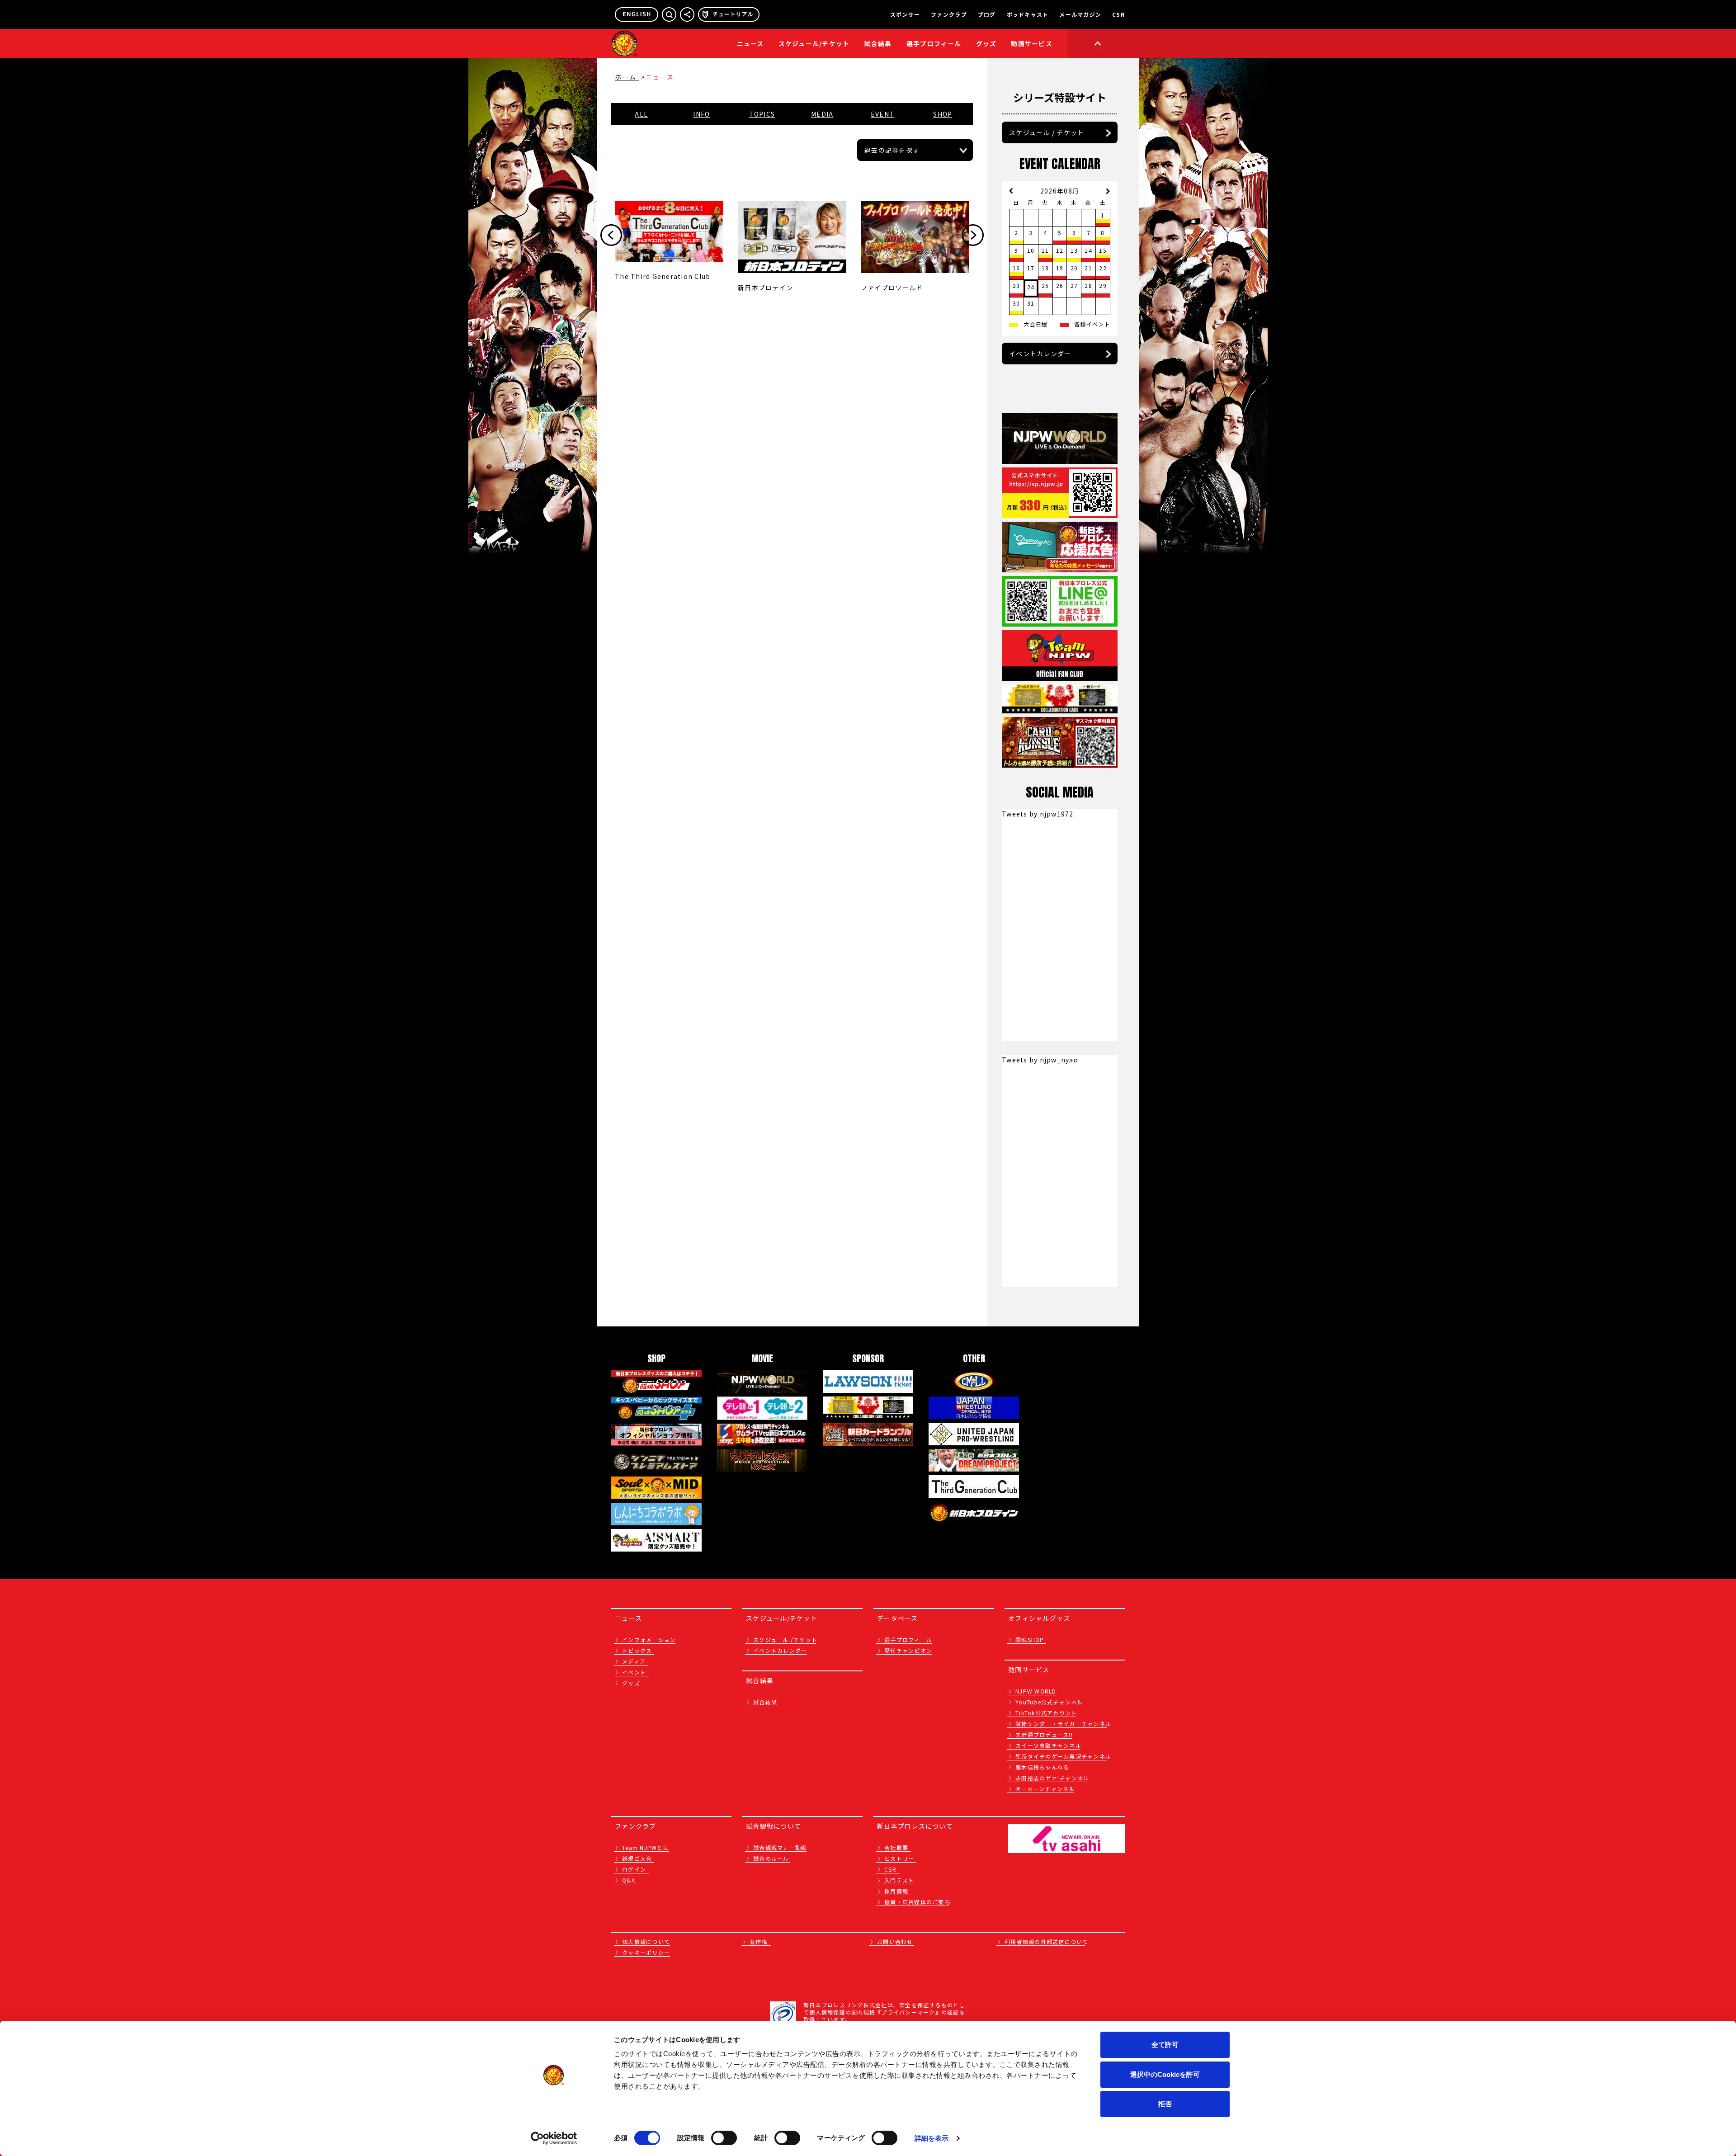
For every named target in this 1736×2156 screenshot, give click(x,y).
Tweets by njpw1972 (1038, 814)
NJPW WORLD (1036, 1691)
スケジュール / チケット (1047, 132)
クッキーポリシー (646, 1952)
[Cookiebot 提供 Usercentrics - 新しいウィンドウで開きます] (554, 2138)
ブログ (987, 14)
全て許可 (1165, 2045)
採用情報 (896, 1891)
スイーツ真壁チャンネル (1048, 1745)
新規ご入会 (637, 1858)
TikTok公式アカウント (1046, 1713)
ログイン (634, 1869)
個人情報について (646, 1941)
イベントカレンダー (1040, 354)
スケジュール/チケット (814, 43)
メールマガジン (1080, 14)
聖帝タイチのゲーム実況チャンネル (1063, 1756)
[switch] (724, 2138)
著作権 (759, 1941)
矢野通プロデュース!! (1044, 1734)
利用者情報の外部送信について (1047, 1941)
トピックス (637, 1650)
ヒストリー (899, 1858)
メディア (634, 1661)
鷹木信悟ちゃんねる (1042, 1767)
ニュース (750, 43)
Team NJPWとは (646, 1847)
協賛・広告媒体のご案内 (917, 1902)
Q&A (629, 1880)
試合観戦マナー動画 (780, 1847)
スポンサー (905, 14)
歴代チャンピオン (908, 1650)
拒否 (1165, 2104)
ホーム (627, 77)
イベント (634, 1672)
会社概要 (896, 1847)
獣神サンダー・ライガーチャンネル (1063, 1724)
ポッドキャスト (1028, 14)
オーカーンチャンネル (1045, 1789)
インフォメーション (649, 1639)
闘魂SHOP (1030, 1639)
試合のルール (771, 1858)
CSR (1118, 14)
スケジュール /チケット (785, 1639)
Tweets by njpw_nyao (1040, 1060)
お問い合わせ (895, 1941)
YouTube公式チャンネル (1049, 1702)
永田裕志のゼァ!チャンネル (1052, 1778)
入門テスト (899, 1880)
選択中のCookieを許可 (1165, 2074)
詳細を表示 (932, 2138)
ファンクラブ (949, 14)
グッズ (631, 1683)
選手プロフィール (934, 43)
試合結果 (878, 43)
